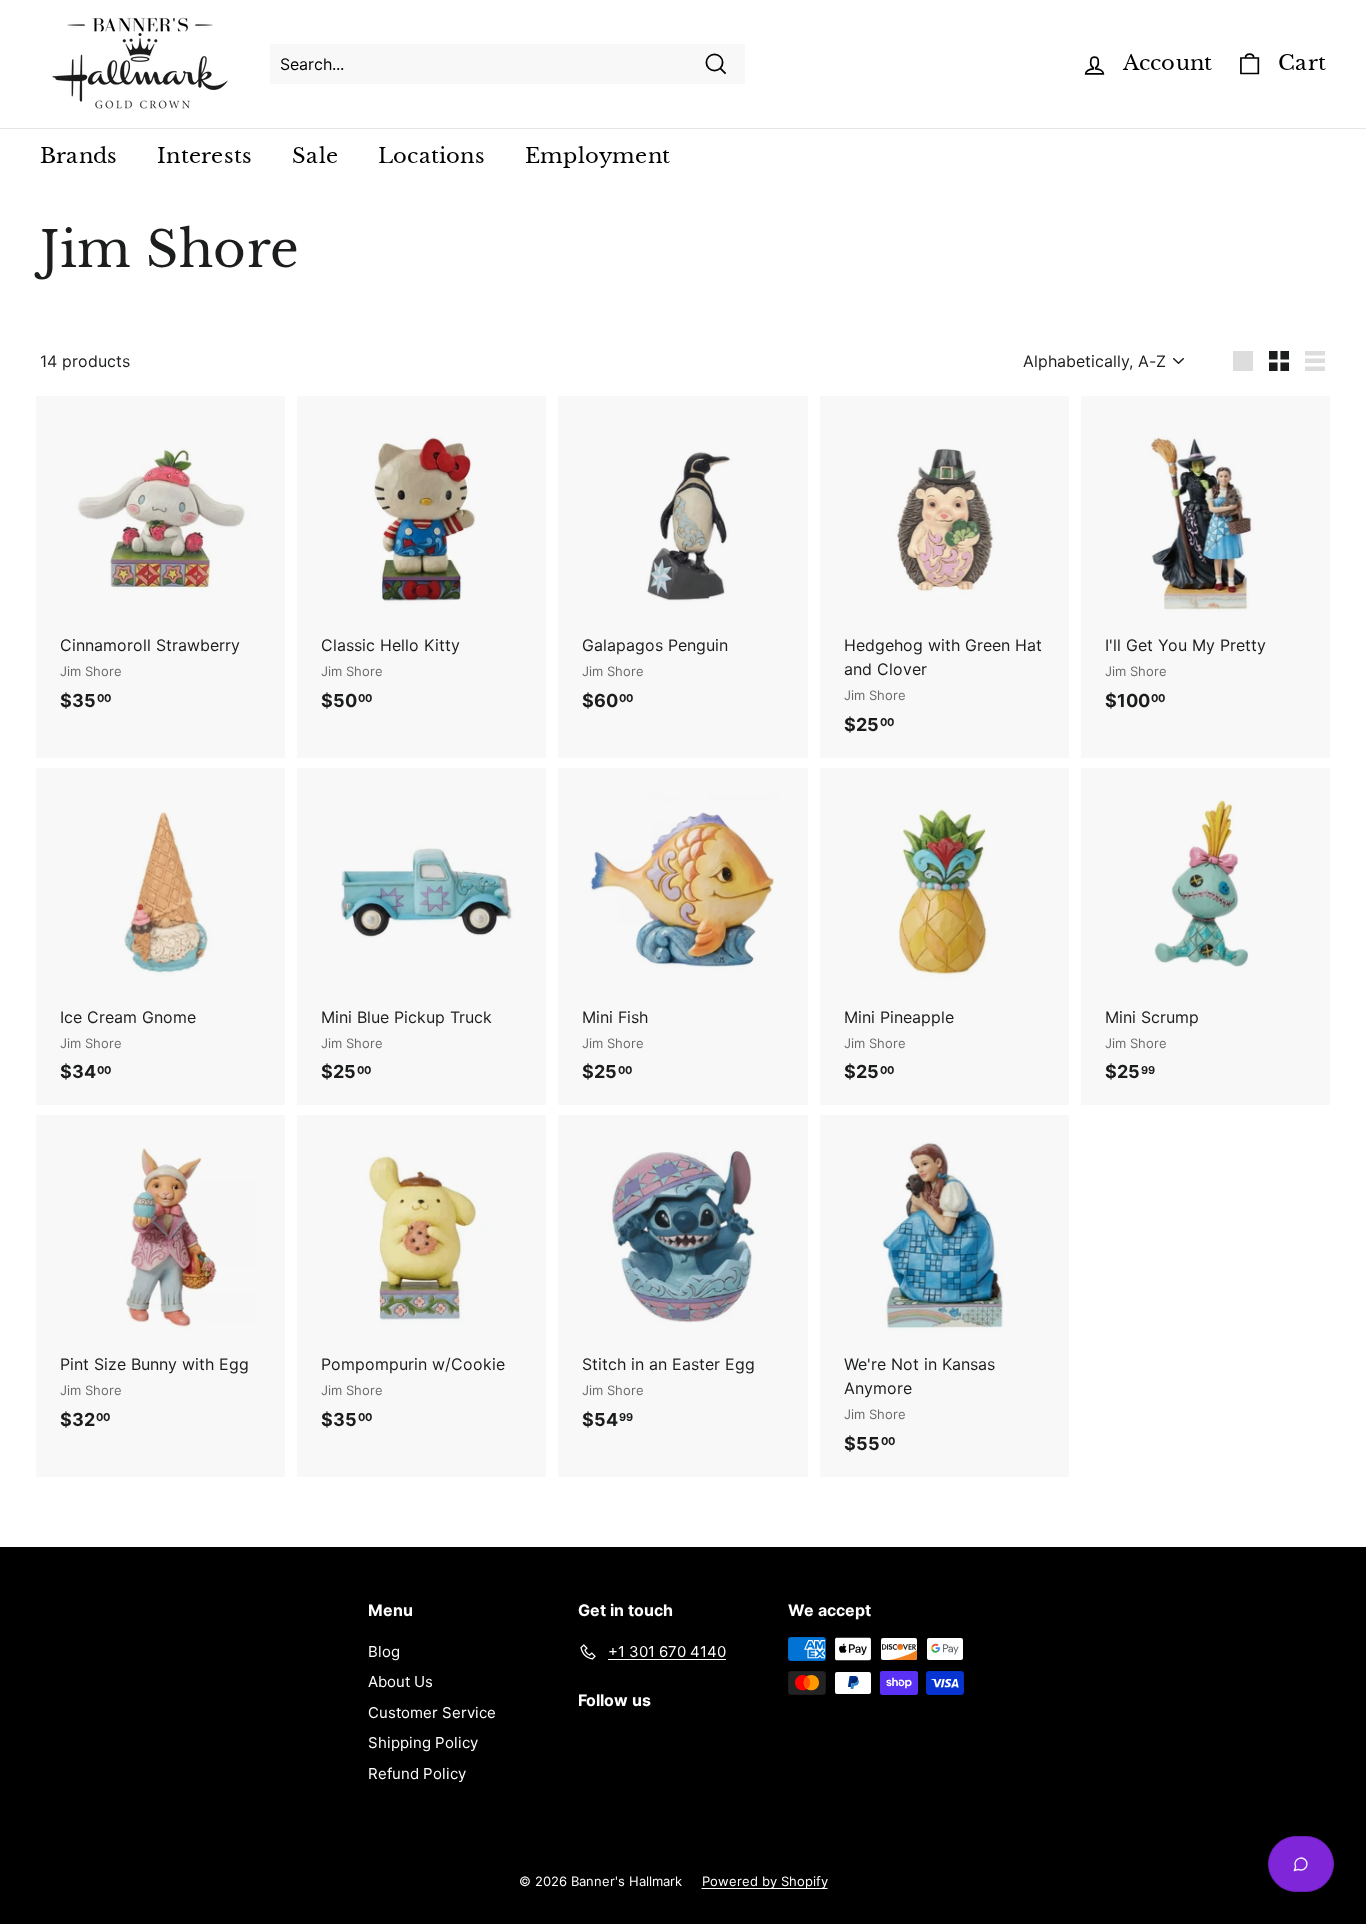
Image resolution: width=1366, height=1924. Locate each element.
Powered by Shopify (765, 1881)
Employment (597, 156)
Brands (78, 156)
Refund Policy (417, 1773)
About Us (400, 1681)
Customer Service (432, 1712)
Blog (384, 1651)
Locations (431, 156)
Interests (204, 156)
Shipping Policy (423, 1742)
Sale (315, 156)
